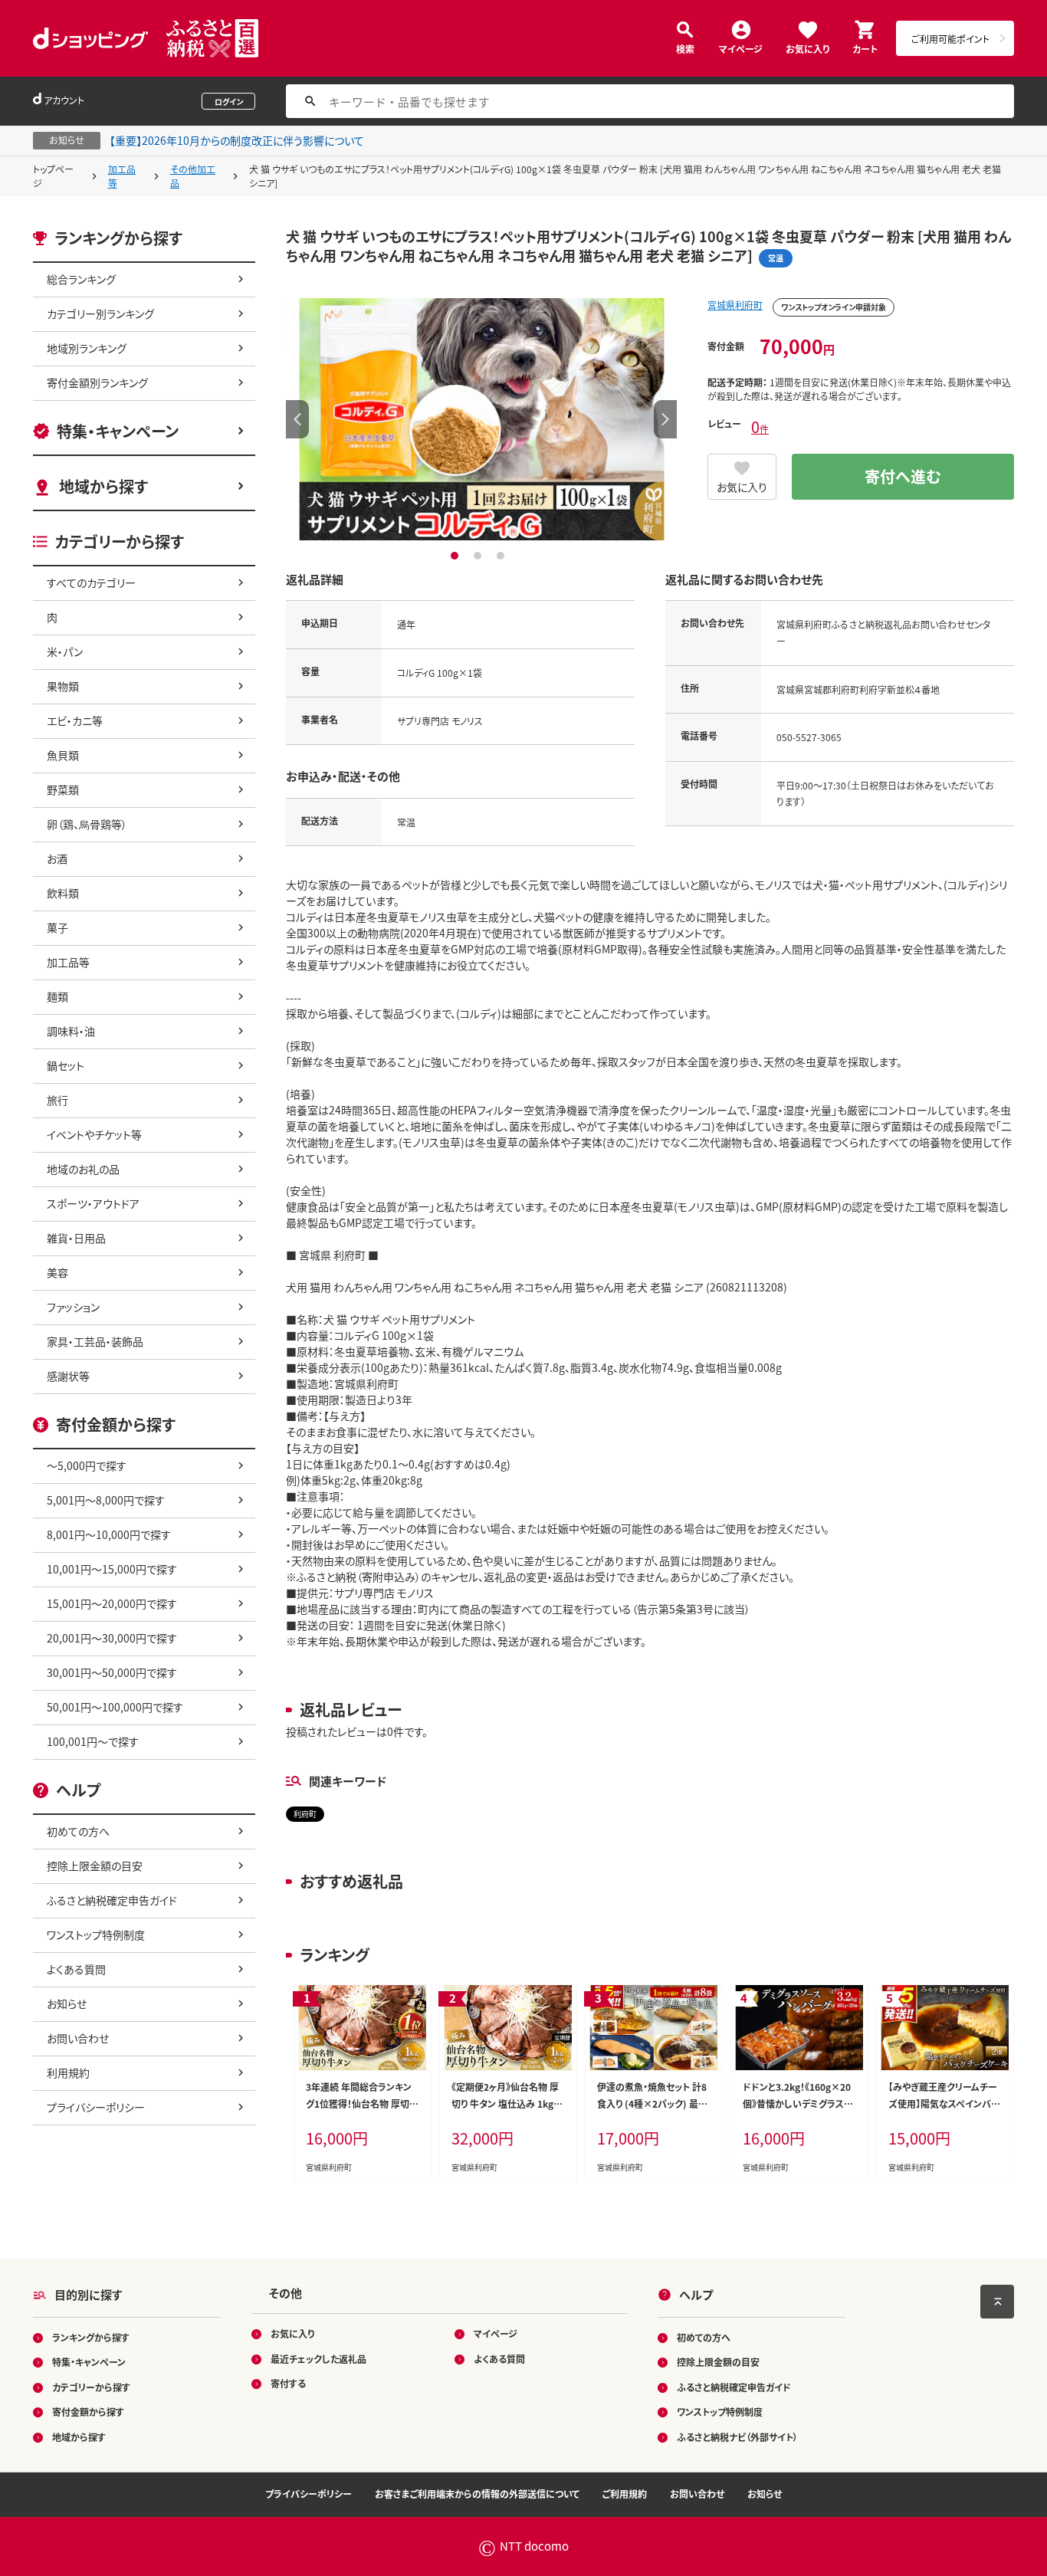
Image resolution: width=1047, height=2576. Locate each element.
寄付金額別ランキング (97, 382)
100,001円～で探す (93, 1741)
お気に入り (807, 48)
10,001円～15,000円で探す (112, 1569)
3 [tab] (502, 556)
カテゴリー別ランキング (100, 313)
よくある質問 (76, 1969)
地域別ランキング (87, 348)
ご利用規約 (625, 2494)
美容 (57, 1272)
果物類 (63, 686)
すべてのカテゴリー (91, 582)
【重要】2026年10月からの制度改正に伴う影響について (237, 140)
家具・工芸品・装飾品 (95, 1341)
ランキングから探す (91, 2337)
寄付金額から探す (88, 2412)
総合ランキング (81, 279)
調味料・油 (71, 1031)
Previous (297, 419)
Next (665, 419)
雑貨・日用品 (76, 1238)
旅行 (57, 1100)
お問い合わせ (78, 2038)
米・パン (65, 651)
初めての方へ (78, 1831)
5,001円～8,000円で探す (106, 1500)
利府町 (305, 1814)
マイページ (741, 48)
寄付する (288, 2383)
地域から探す (103, 486)
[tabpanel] (481, 419)
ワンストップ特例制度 (96, 1934)
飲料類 (63, 893)
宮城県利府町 (735, 305)
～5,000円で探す (87, 1465)
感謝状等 (68, 1376)
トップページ (53, 176)
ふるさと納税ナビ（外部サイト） (737, 2437)
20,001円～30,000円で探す (112, 1638)
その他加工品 (193, 176)
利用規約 (68, 2072)
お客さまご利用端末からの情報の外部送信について (477, 2494)
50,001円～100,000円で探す (115, 1707)
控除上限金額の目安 (95, 1866)
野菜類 (63, 789)
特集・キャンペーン (118, 431)
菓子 (57, 927)
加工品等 (122, 176)
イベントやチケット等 (94, 1134)
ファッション (73, 1307)
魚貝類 (63, 755)
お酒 (57, 858)
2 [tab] (479, 556)
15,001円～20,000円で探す (112, 1603)
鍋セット (66, 1065)
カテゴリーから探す (91, 2387)
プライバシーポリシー (96, 2107)
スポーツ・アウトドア (93, 1203)
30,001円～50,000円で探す (112, 1672)
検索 (685, 48)
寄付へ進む (903, 476)
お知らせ (67, 2003)
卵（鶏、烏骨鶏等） (87, 824)
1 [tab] (456, 556)
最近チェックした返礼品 (318, 2359)
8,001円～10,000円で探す (109, 1534)
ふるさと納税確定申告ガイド (112, 1900)
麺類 (57, 996)
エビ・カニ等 (75, 720)
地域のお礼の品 (83, 1169)
